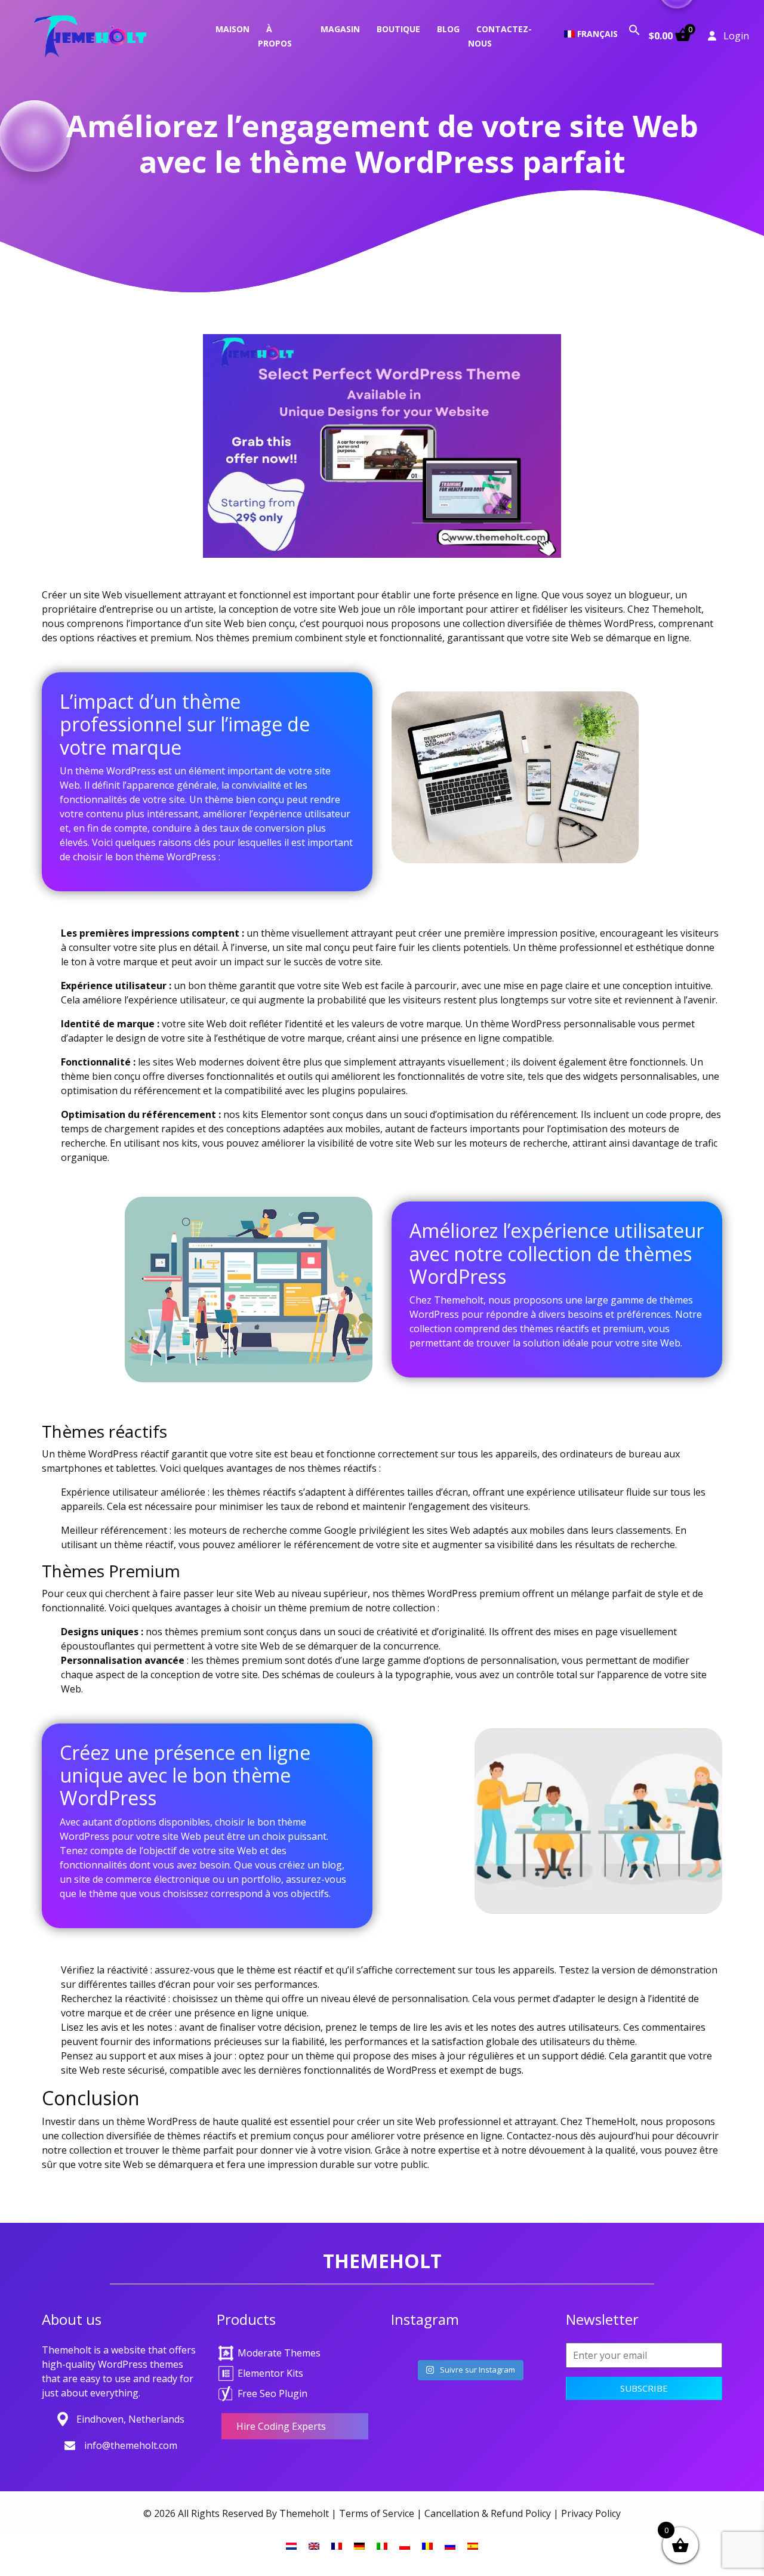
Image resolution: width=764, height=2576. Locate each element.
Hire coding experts (281, 2426)
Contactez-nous (500, 36)
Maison (232, 29)
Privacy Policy (591, 2513)
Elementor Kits (270, 2373)
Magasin (340, 29)
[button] (634, 29)
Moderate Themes (279, 2353)
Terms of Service (377, 2513)
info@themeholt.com (131, 2445)
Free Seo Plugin (272, 2393)
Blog (448, 29)
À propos (275, 36)
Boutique (398, 29)
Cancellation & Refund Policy (488, 2513)
